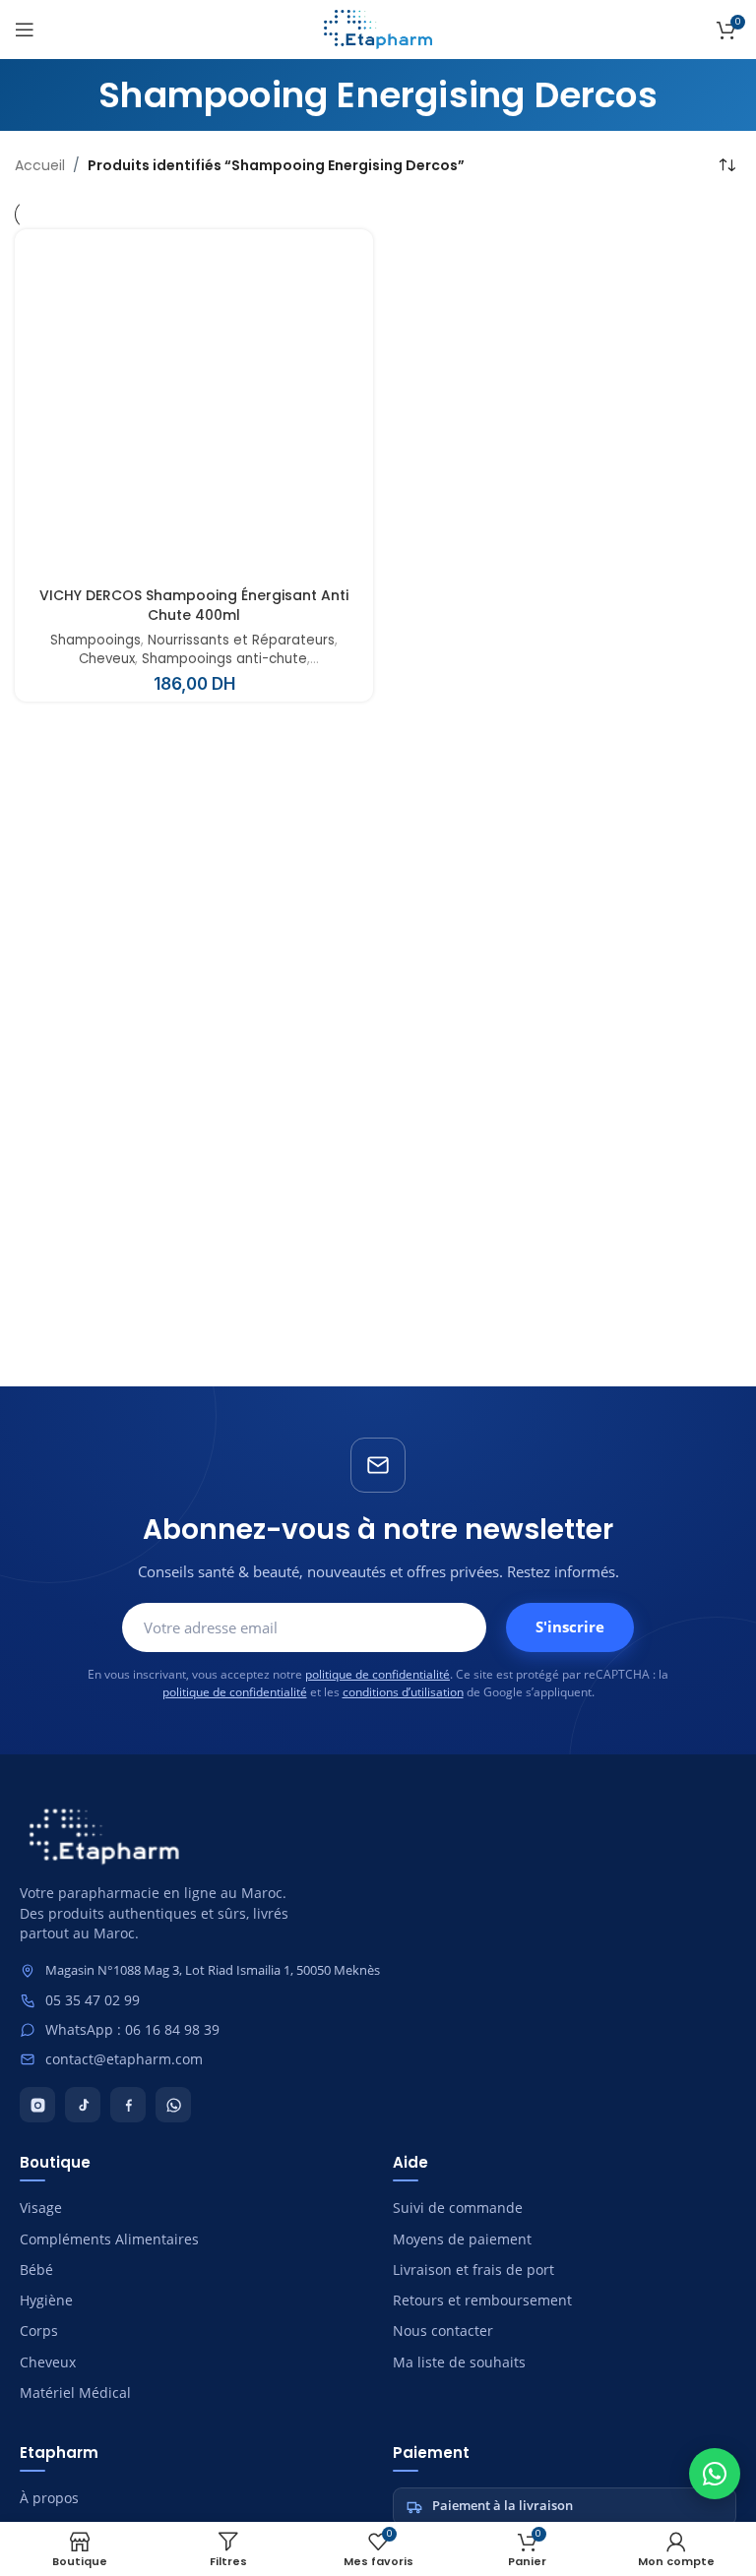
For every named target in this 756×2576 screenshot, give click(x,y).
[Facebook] (128, 2105)
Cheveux (107, 659)
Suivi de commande (458, 2208)
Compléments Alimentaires (109, 2239)
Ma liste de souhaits (459, 2362)
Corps (39, 2331)
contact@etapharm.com (124, 2059)
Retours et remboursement (482, 2300)
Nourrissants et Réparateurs (241, 641)
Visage (41, 2208)
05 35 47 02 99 (93, 2000)
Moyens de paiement (462, 2239)
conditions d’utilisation (403, 1692)
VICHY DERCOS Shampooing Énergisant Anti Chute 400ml (194, 606)
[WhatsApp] (173, 2105)
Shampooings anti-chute (224, 659)
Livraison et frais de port (473, 2270)
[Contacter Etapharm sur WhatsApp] (715, 2474)
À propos (49, 2498)
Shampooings (95, 641)
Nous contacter (443, 2331)
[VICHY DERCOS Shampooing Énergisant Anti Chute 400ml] (194, 408)
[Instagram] (37, 2105)
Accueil (40, 165)
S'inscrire (570, 1626)
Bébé (36, 2270)
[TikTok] (83, 2105)
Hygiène (46, 2300)
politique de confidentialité (378, 1674)
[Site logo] (378, 29)
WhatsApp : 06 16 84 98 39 (132, 2030)
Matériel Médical (75, 2393)
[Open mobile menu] (25, 30)
